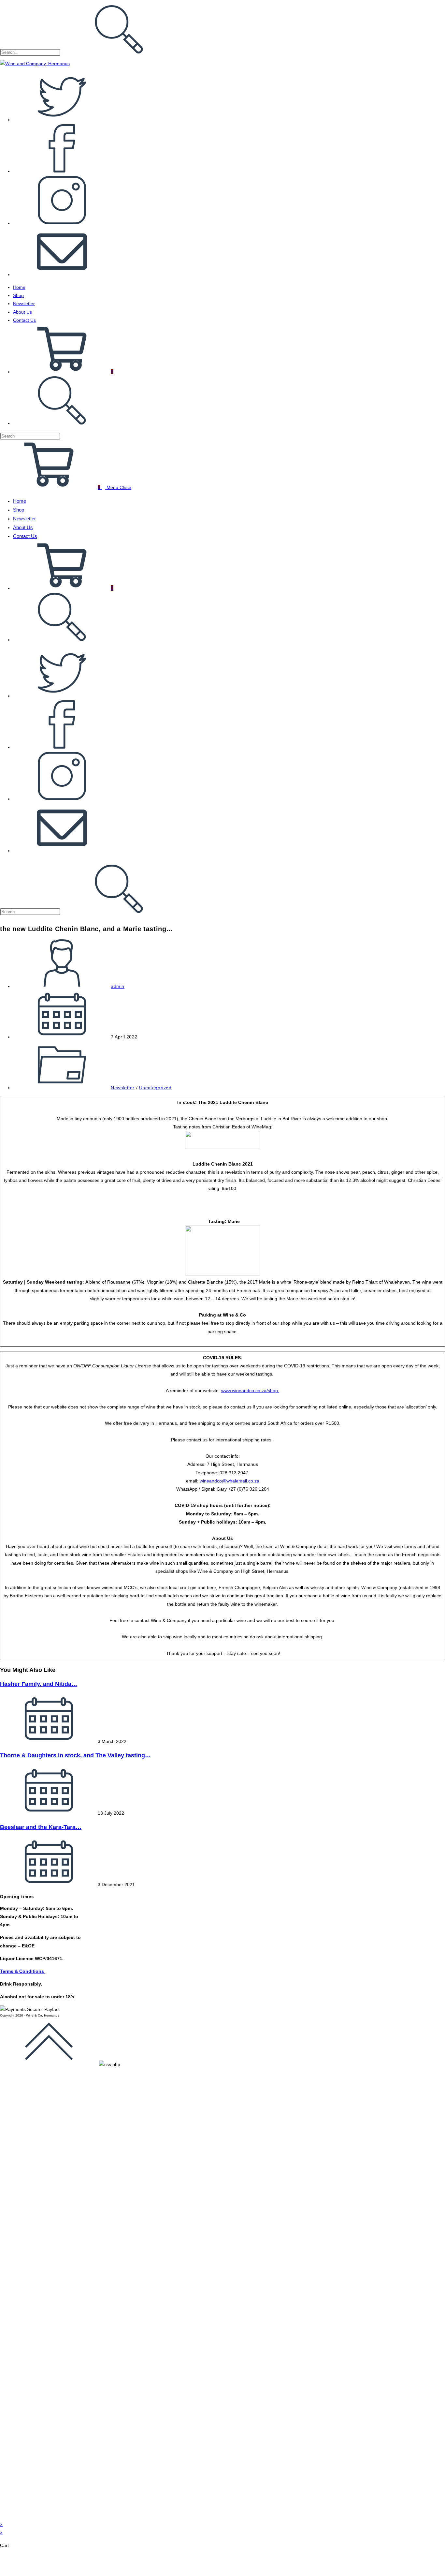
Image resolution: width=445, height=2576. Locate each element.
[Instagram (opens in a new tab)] (62, 223)
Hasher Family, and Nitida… (39, 1684)
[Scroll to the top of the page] (49, 2064)
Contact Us (25, 536)
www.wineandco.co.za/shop (250, 1391)
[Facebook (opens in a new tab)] (62, 171)
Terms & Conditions (23, 1971)
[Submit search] (119, 889)
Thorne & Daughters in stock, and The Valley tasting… (75, 1755)
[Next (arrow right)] (27, 2570)
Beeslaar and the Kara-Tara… (41, 1827)
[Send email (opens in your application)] (62, 275)
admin (118, 986)
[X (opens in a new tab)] (62, 120)
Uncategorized (155, 1088)
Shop (19, 510)
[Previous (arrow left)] (8, 2570)
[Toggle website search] (62, 423)
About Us (23, 527)
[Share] (45, 2560)
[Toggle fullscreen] (27, 2560)
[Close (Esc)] (63, 2560)
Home (20, 501)
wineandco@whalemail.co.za (230, 1481)
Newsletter (24, 519)
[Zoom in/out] (8, 2560)
